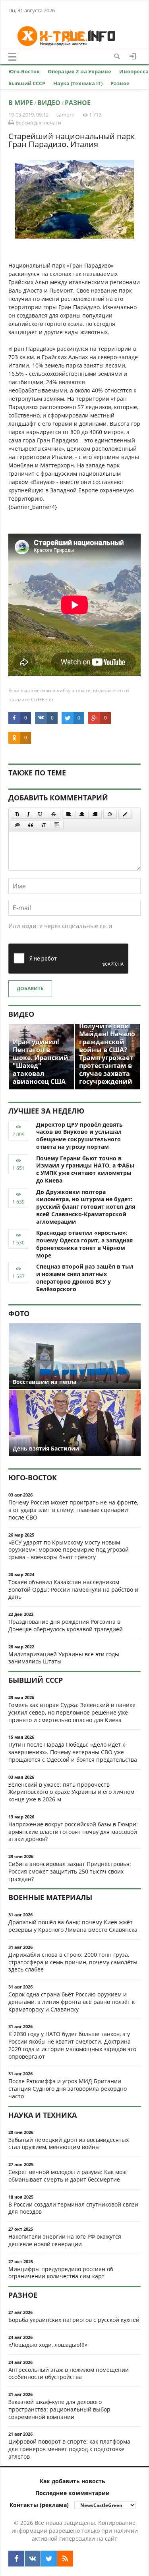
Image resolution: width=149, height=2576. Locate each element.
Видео (49, 103)
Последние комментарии (73, 2493)
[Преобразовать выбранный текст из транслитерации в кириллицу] (44, 825)
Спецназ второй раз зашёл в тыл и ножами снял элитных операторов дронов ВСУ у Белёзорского (85, 1277)
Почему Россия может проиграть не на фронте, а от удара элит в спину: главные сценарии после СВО (73, 1510)
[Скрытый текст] (17, 825)
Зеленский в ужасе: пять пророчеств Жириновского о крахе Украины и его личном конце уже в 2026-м (71, 1792)
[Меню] (12, 57)
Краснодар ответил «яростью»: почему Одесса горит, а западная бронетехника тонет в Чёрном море (84, 1244)
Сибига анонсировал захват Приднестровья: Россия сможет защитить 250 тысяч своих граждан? (70, 1871)
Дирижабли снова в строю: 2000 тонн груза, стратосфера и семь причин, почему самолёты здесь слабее (73, 1962)
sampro (66, 115)
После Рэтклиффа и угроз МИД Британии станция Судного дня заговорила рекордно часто (68, 2089)
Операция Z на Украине (79, 71)
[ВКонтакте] (33, 2559)
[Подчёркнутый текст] (41, 814)
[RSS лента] (65, 2559)
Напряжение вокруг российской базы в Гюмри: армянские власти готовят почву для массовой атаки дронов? (73, 1832)
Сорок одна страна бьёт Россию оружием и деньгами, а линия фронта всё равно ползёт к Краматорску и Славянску (72, 2002)
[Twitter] (49, 2559)
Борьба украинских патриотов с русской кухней (74, 2320)
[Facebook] (16, 2559)
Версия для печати (38, 122)
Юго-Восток (24, 71)
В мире (21, 103)
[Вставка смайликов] (110, 814)
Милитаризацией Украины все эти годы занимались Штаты (64, 1658)
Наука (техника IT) (78, 83)
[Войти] (133, 56)
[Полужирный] (17, 814)
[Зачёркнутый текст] (54, 814)
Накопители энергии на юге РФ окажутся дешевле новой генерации (65, 2240)
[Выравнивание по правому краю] (95, 814)
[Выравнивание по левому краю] (69, 814)
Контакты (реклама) (39, 2505)
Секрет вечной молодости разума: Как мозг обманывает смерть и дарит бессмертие (68, 2176)
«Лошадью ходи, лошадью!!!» (48, 2345)
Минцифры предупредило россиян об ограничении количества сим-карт (61, 2273)
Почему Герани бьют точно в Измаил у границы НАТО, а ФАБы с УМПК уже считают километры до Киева (85, 1169)
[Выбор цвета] (125, 814)
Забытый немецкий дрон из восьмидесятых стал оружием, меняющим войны (69, 2143)
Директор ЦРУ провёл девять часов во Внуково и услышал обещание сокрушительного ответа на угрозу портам (79, 1136)
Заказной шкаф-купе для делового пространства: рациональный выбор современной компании (59, 2409)
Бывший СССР (27, 83)
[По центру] (82, 814)
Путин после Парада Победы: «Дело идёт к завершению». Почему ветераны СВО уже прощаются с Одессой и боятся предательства (73, 1752)
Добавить (30, 988)
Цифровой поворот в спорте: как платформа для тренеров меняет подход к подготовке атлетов (69, 2449)
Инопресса (134, 71)
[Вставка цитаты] (31, 825)
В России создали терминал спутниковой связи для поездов (73, 2208)
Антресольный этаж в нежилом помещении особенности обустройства (69, 2373)
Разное (120, 83)
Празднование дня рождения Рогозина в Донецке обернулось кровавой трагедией (66, 1625)
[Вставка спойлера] (57, 825)
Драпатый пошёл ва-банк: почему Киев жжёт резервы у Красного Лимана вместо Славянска (73, 1926)
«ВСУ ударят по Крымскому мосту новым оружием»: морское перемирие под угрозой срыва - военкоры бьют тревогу (69, 1550)
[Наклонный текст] (28, 814)
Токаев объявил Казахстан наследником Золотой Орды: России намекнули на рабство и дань (73, 1589)
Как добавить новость (73, 2481)
